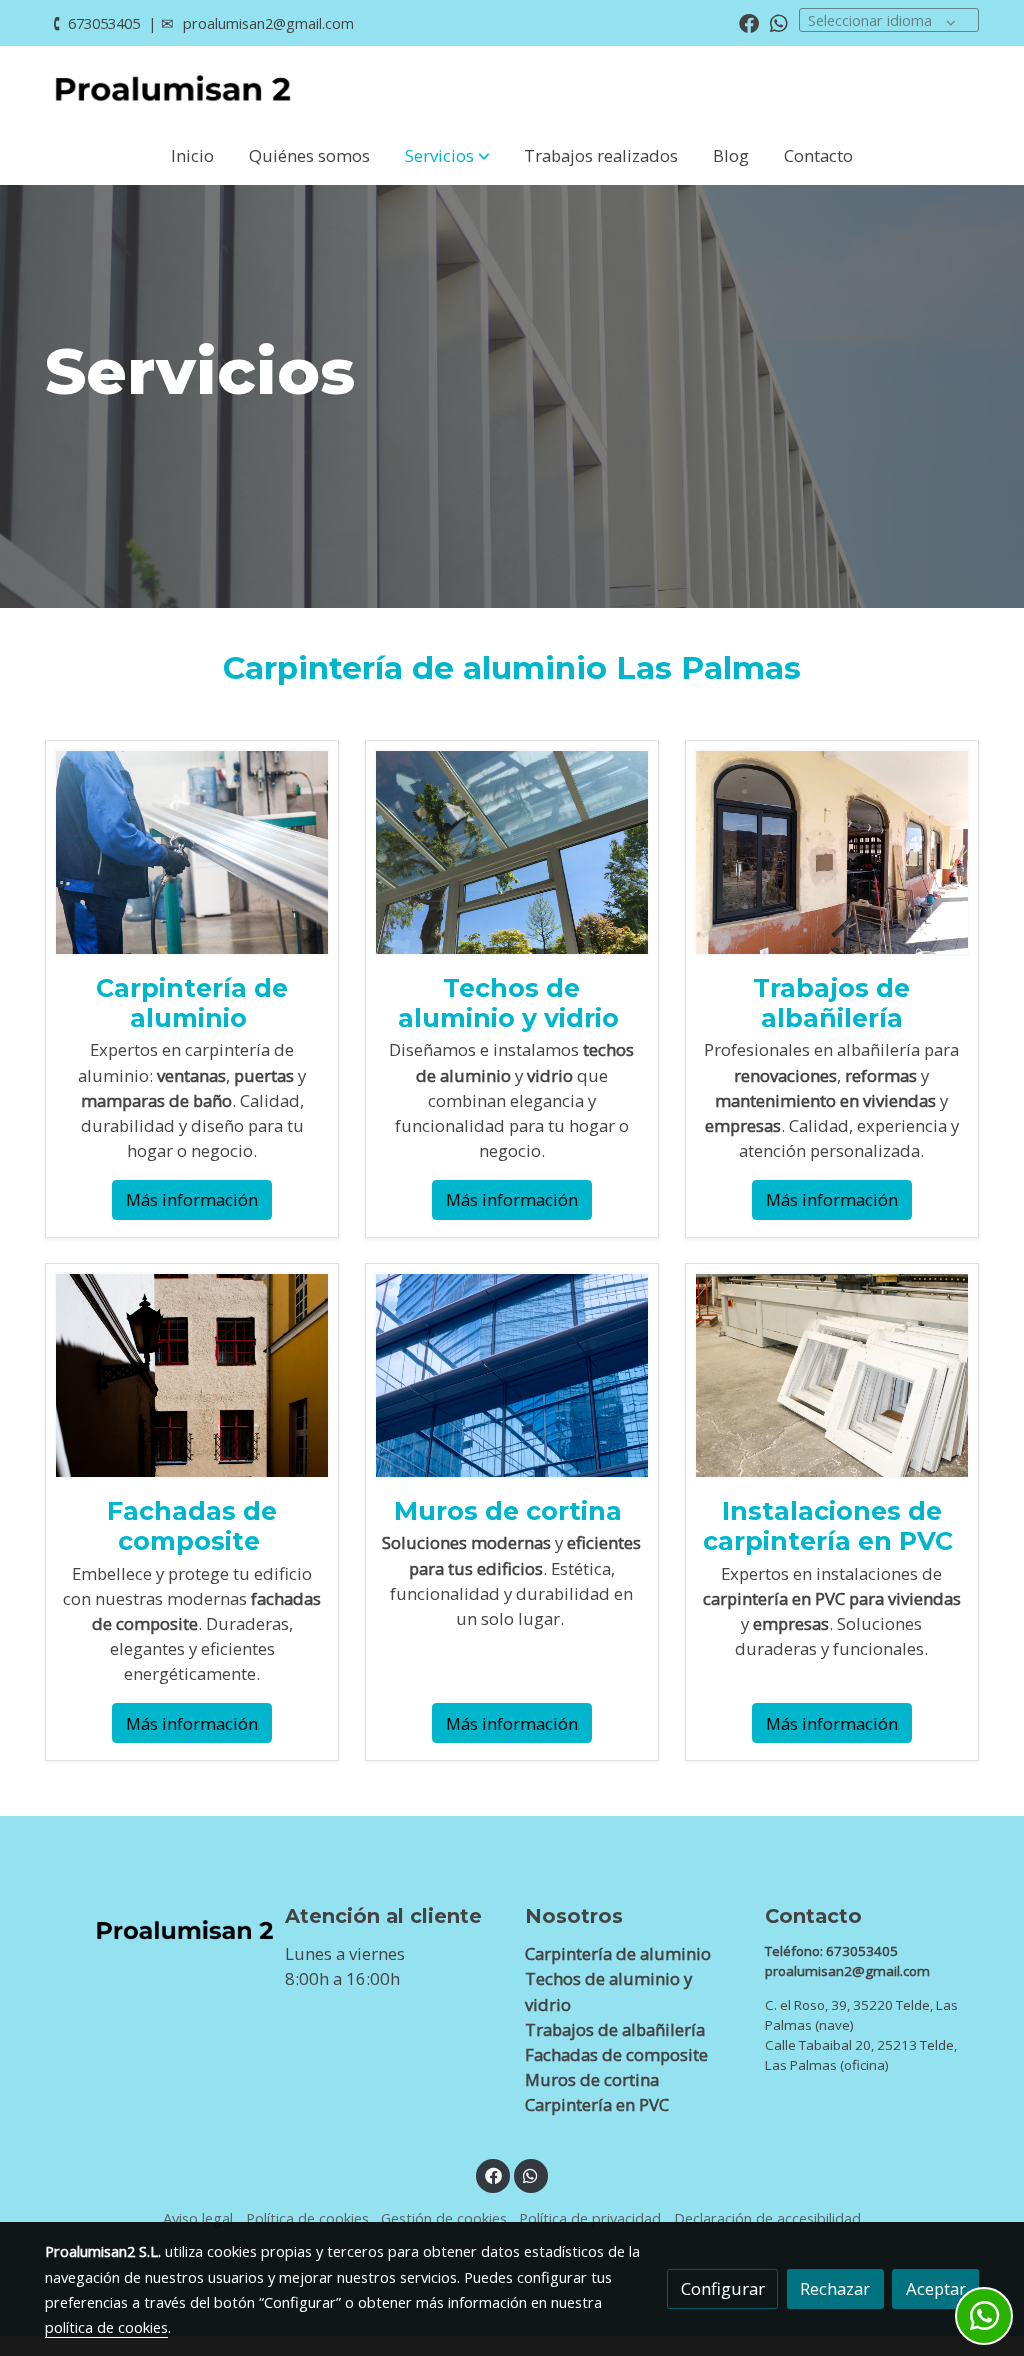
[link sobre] (152, 1925)
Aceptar (936, 2288)
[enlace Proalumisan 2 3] (512, 850)
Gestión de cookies (444, 2218)
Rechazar (835, 2288)
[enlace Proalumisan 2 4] (192, 1373)
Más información (192, 1199)
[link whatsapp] (779, 22)
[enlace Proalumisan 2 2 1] (192, 850)
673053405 (104, 23)
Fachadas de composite (616, 2054)
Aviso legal (198, 2218)
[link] (173, 86)
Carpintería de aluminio (192, 1003)
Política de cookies (307, 2218)
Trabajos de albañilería (615, 2029)
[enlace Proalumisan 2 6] (832, 1373)
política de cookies (106, 2327)
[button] (447, 156)
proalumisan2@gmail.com (268, 23)
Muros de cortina (511, 1511)
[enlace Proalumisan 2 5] (512, 1373)
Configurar (723, 2288)
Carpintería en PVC (599, 2104)
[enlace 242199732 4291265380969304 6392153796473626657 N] (832, 850)
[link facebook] (749, 22)
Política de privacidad (590, 2218)
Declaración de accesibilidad (767, 2218)
